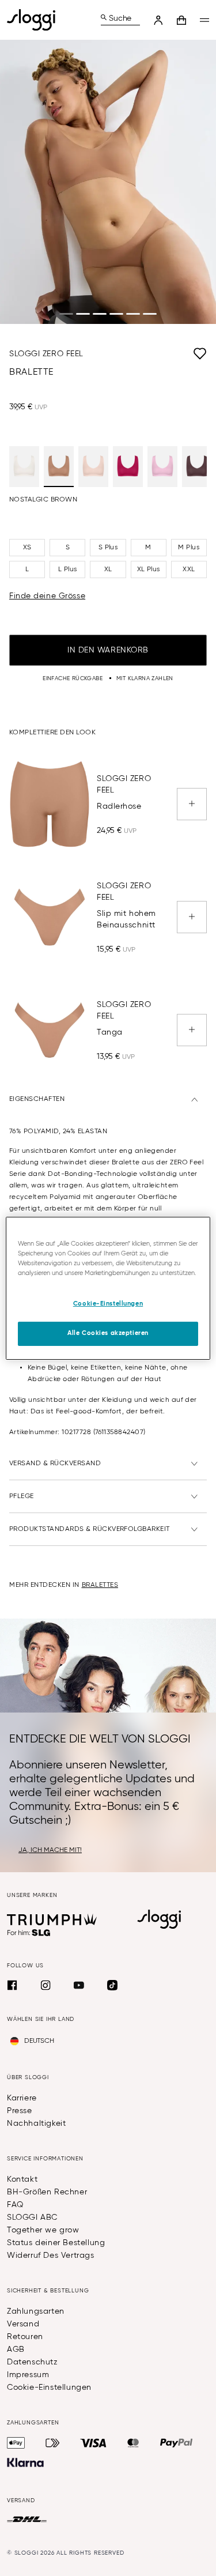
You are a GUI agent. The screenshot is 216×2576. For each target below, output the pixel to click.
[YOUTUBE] (79, 1985)
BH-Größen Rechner (47, 2192)
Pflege (22, 1496)
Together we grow (43, 2230)
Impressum (28, 2375)
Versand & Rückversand (55, 1464)
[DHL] (27, 2520)
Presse (20, 2111)
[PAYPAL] (176, 2443)
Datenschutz (33, 2362)
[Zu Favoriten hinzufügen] (145, 354)
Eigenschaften (37, 1099)
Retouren (25, 2337)
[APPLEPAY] (16, 2443)
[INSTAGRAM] (46, 1985)
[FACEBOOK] (12, 1985)
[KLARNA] (25, 2462)
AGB (16, 2349)
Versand (23, 2324)
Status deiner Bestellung (56, 2243)
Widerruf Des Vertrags (51, 2256)
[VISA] (93, 2443)
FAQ (15, 2205)
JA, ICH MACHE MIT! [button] (50, 1850)
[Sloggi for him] (29, 1933)
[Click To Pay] (53, 2443)
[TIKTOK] (112, 1985)
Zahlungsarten (36, 2311)
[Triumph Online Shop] (52, 1919)
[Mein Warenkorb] (181, 20)
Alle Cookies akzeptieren (108, 1333)
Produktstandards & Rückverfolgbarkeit (90, 1529)
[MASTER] (133, 2443)
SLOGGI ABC (32, 2217)
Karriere (22, 2098)
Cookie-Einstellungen (49, 2388)
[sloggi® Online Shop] (36, 20)
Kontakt (22, 2179)
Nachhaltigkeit (36, 2124)
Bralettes (100, 1585)
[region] (108, 1288)
